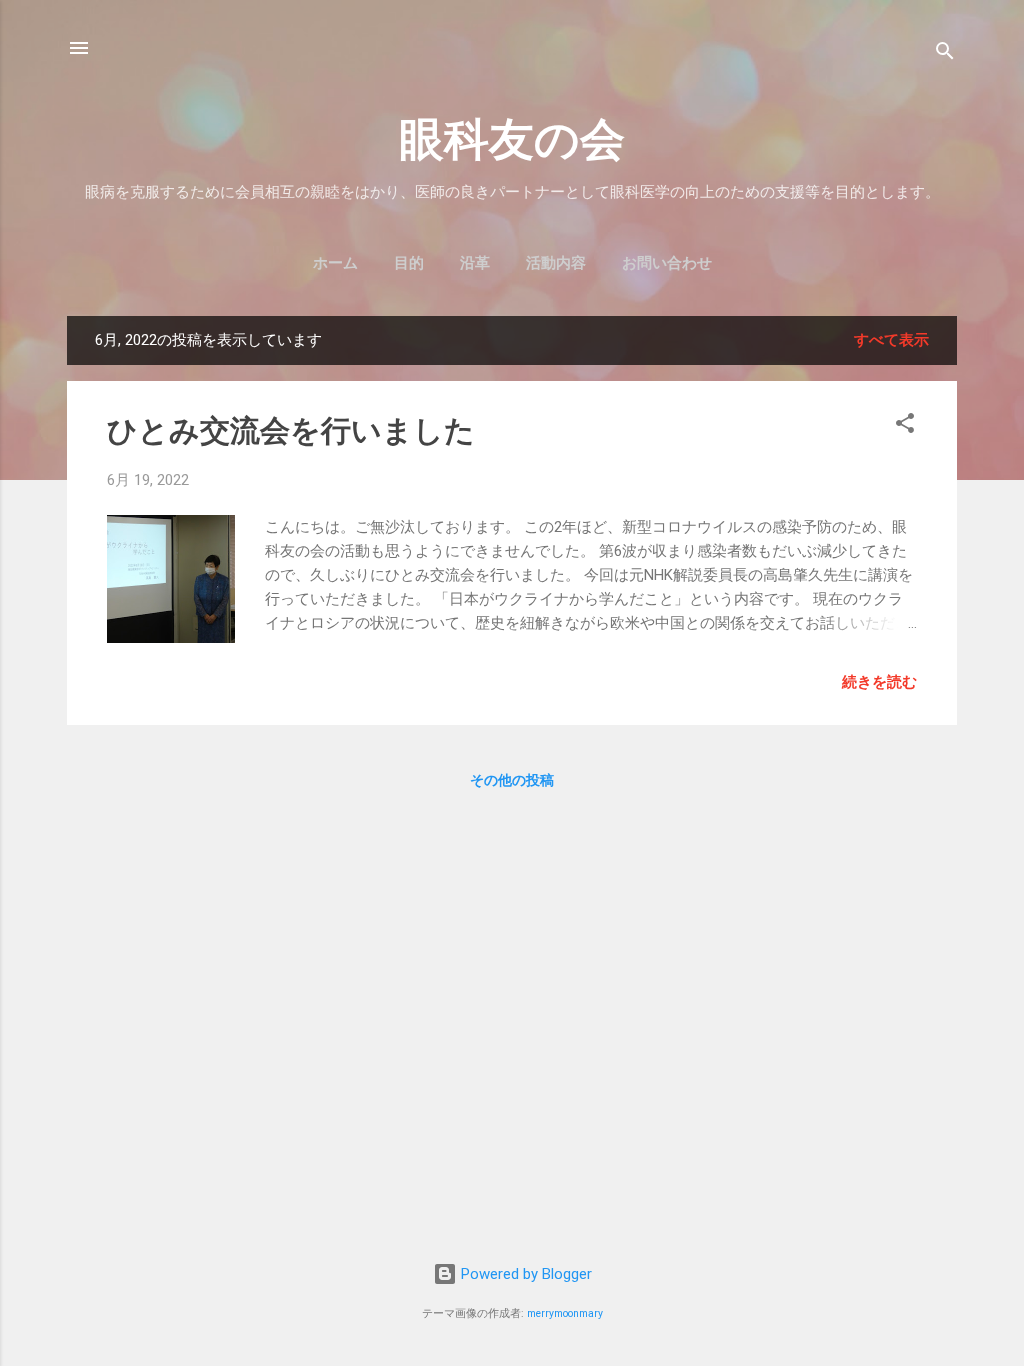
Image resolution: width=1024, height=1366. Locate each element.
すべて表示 (891, 340)
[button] (905, 426)
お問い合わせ (667, 263)
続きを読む (879, 682)
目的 (409, 263)
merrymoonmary (565, 1313)
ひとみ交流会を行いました (291, 430)
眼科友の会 (512, 139)
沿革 (475, 263)
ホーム (335, 263)
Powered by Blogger (524, 1274)
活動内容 (556, 263)
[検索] (945, 54)
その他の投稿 (512, 780)
